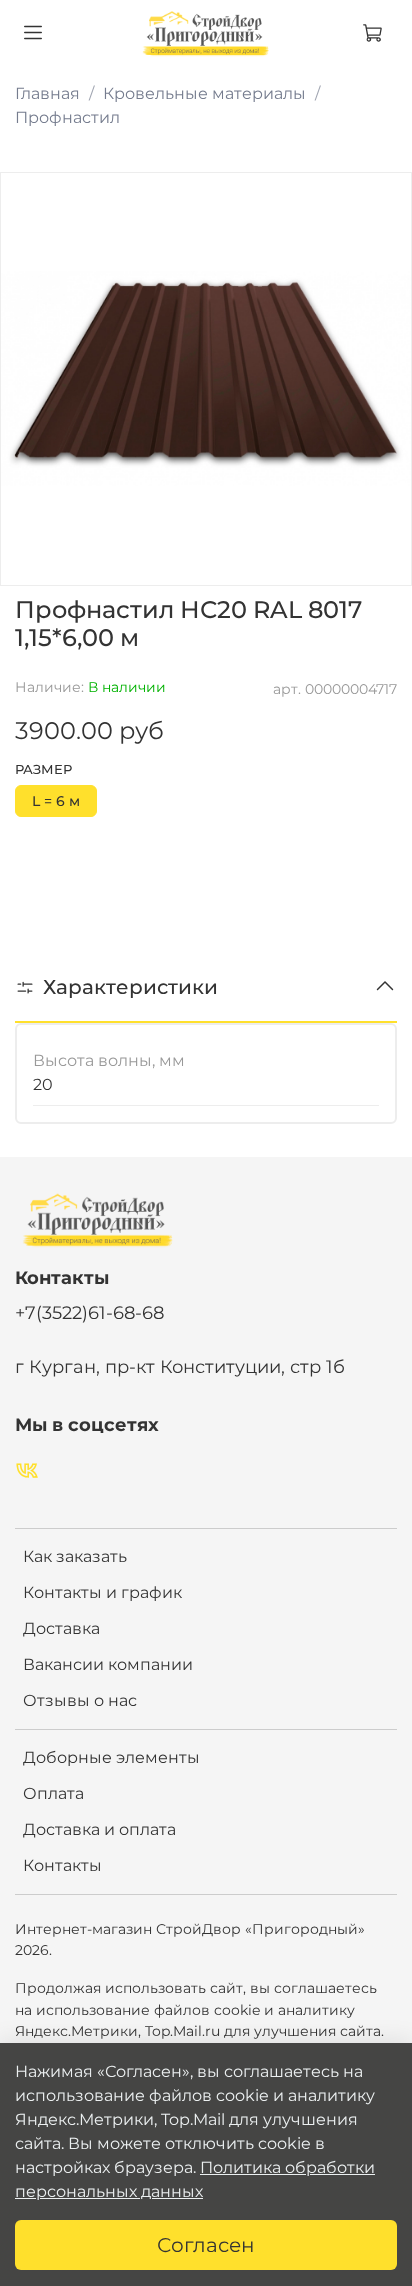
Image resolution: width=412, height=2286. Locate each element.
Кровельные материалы (204, 93)
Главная (47, 93)
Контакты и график (102, 1592)
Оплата (53, 1793)
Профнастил (67, 117)
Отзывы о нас (80, 1700)
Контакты (62, 1865)
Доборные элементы (111, 1757)
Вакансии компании (108, 1664)
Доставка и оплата (99, 1829)
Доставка (61, 1628)
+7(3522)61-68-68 (89, 1312)
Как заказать (75, 1556)
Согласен (206, 2245)
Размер (43, 769)
